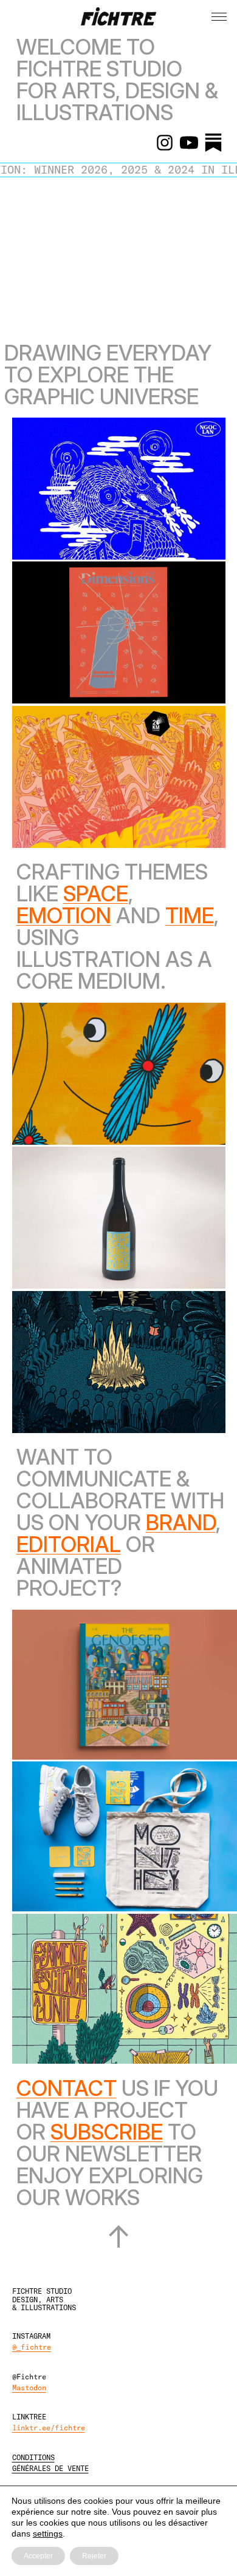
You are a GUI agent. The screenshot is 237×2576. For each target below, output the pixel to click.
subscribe (107, 2132)
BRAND (181, 1522)
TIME (190, 915)
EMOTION (64, 915)
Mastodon (29, 2387)
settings (48, 2534)
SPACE (96, 893)
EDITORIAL (69, 1544)
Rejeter (94, 2556)
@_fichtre (32, 2347)
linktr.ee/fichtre (49, 2427)
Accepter (38, 2556)
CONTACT (67, 2088)
